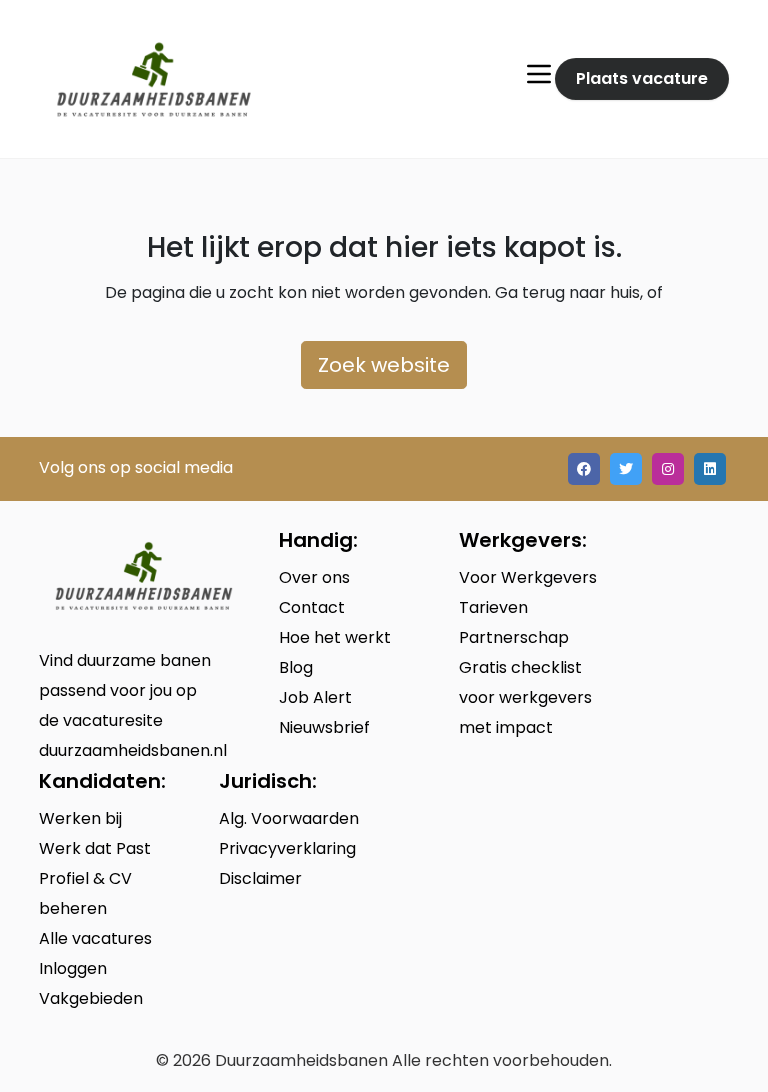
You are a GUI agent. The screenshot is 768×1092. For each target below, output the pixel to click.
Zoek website (384, 365)
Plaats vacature (642, 78)
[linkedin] (710, 469)
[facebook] (584, 469)
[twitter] (626, 469)
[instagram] (668, 469)
